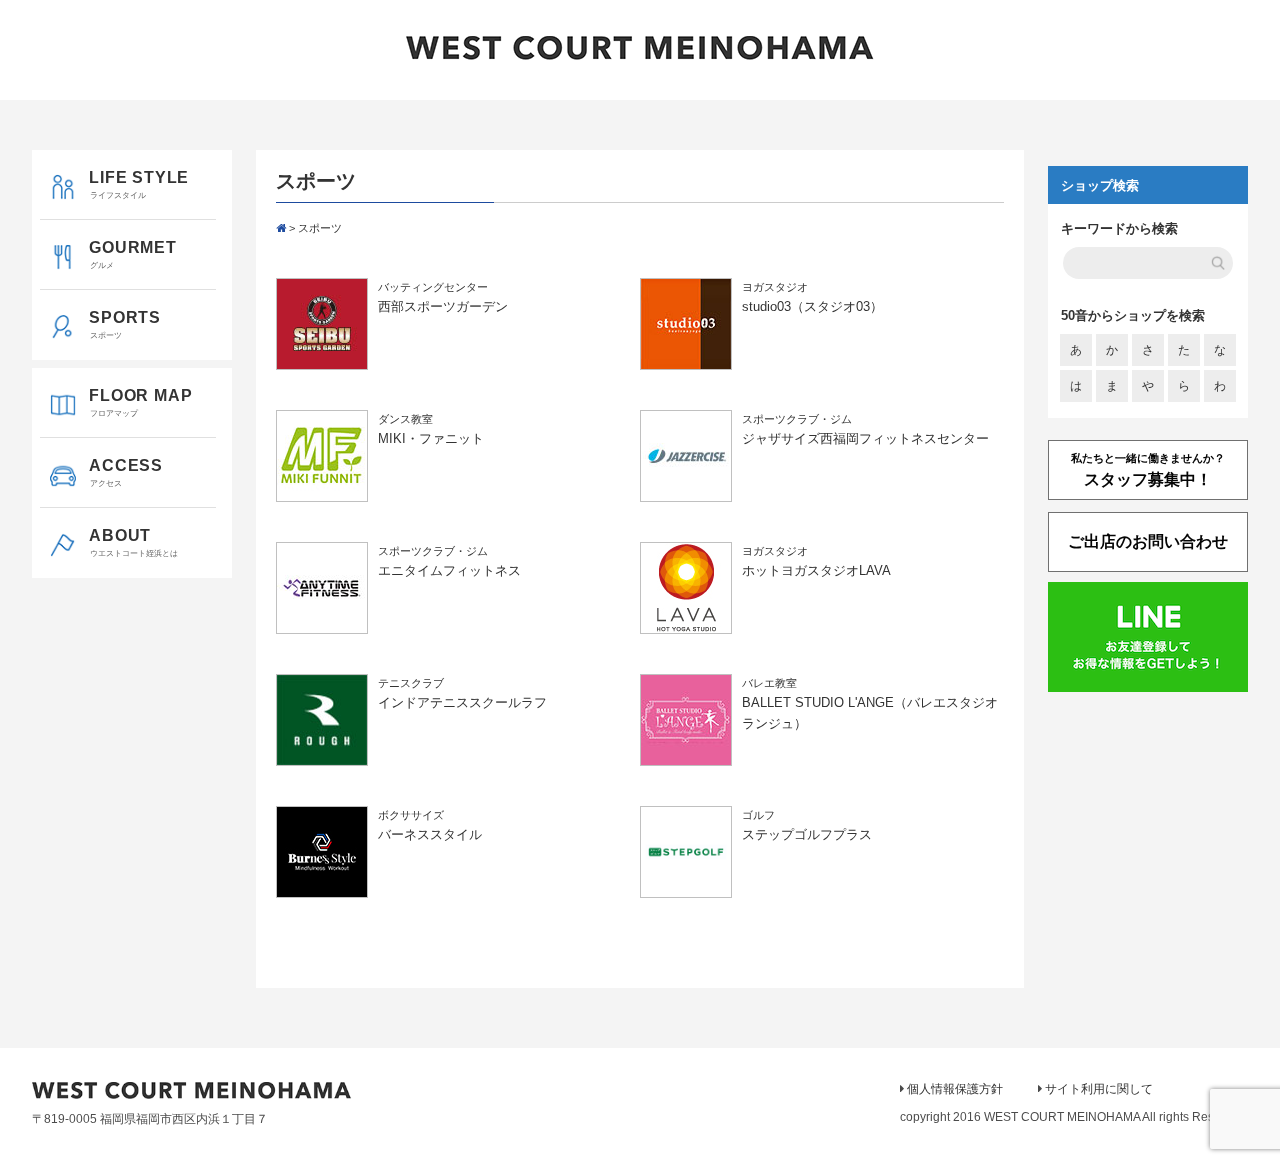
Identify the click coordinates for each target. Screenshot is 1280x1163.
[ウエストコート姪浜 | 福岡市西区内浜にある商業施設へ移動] (281, 228)
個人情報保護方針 (955, 1089)
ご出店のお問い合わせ (1148, 541)
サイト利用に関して (1099, 1089)
